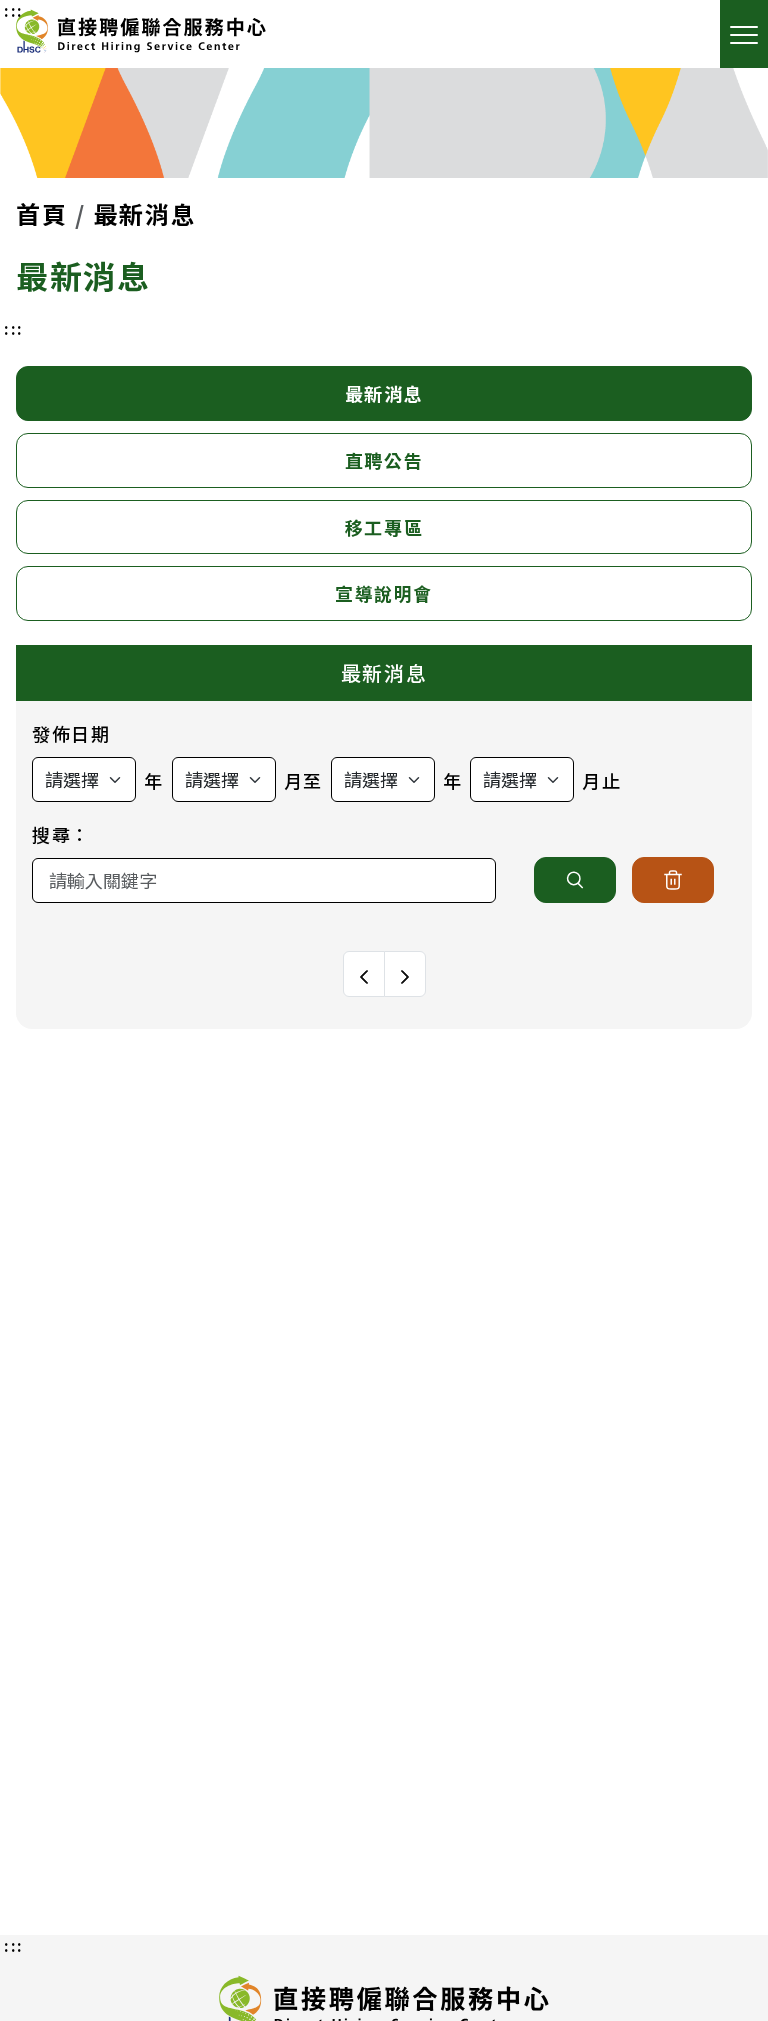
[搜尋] (575, 880)
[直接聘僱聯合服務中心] (141, 34)
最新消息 (145, 213)
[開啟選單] (744, 34)
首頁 (41, 213)
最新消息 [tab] (384, 393)
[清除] (673, 880)
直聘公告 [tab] (384, 460)
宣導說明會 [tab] (384, 593)
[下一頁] (405, 974)
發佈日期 (71, 733)
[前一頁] (364, 974)
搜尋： (61, 834)
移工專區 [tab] (384, 527)
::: (14, 328)
